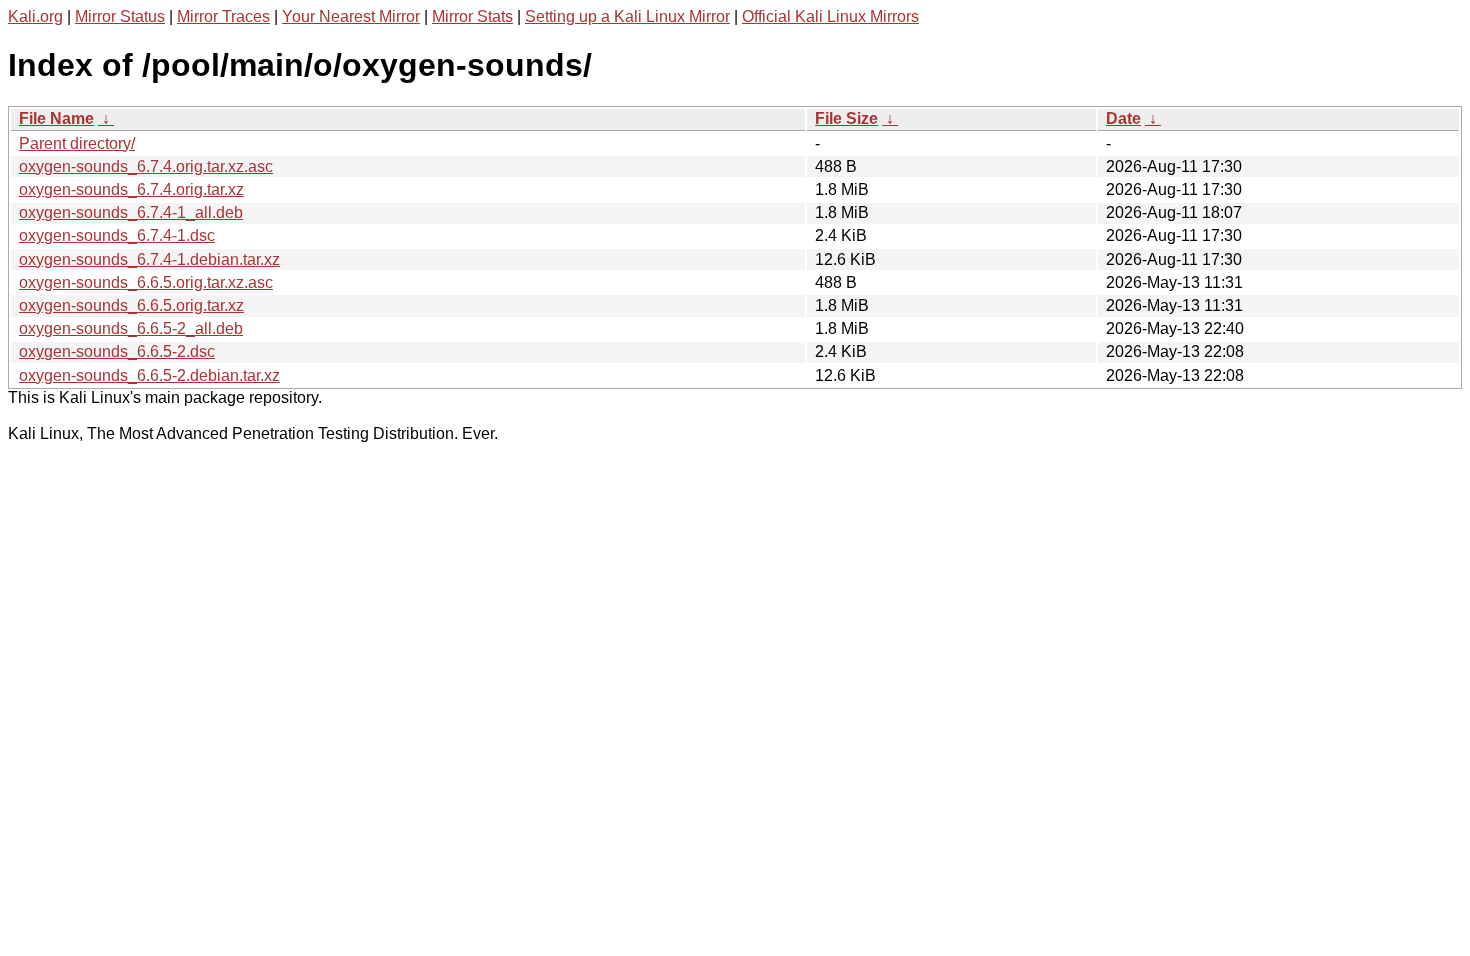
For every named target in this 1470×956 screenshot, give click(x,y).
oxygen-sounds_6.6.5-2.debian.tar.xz (149, 375)
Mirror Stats (472, 16)
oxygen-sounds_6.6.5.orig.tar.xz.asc (146, 282)
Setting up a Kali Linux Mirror (627, 16)
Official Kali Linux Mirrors (830, 16)
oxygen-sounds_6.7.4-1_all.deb (131, 212)
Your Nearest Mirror (351, 16)
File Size (846, 118)
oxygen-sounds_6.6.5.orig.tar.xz (131, 305)
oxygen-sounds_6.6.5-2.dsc (117, 351)
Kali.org (35, 16)
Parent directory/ (77, 143)
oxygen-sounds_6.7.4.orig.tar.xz (131, 189)
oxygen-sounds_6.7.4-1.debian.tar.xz (149, 259)
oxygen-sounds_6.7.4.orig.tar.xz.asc (146, 166)
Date (1123, 118)
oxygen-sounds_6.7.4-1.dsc (117, 235)
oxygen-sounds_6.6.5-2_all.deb (131, 328)
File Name (56, 118)
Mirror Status (120, 16)
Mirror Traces (223, 16)
